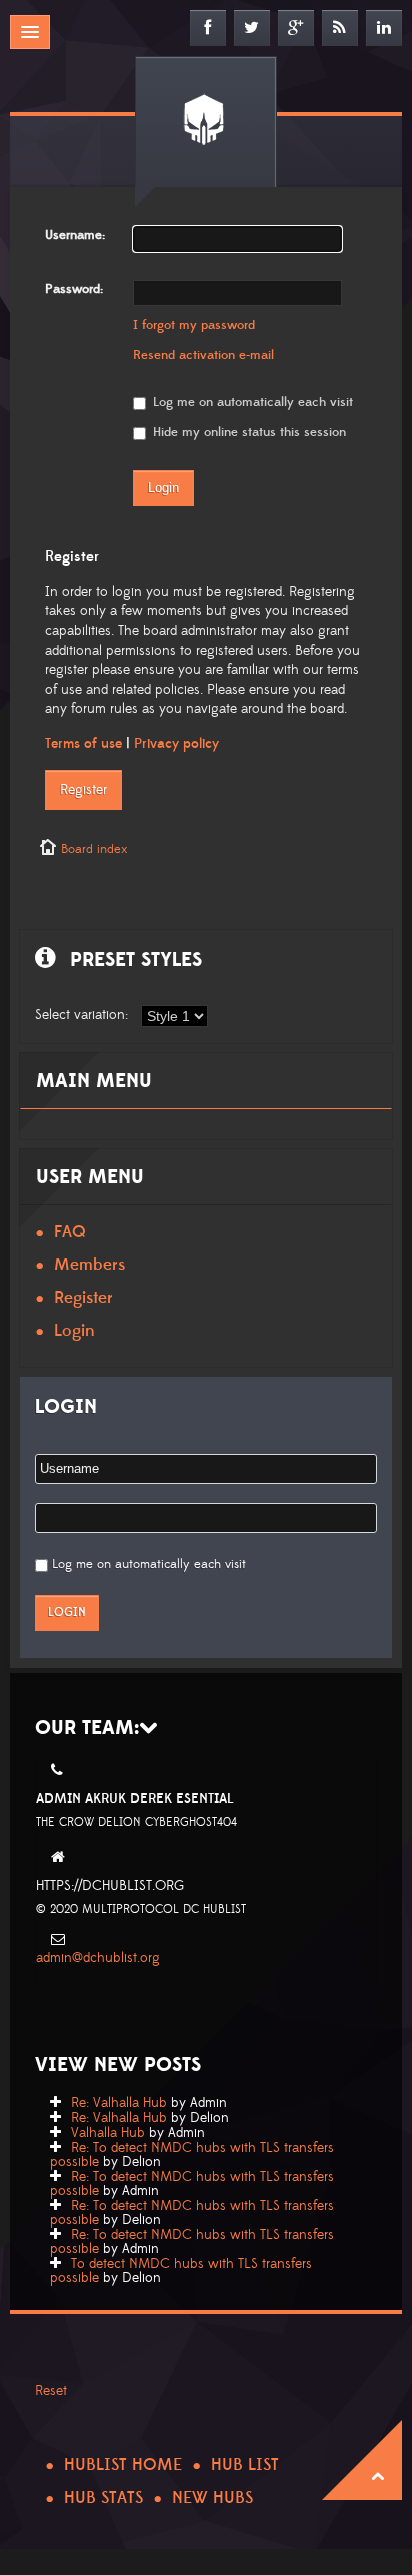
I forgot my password (194, 325)
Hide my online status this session (247, 432)
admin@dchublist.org (98, 1958)
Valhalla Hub (108, 2133)
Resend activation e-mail (203, 355)
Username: (75, 235)
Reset (51, 2391)
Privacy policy (176, 744)
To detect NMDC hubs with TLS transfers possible (181, 2271)
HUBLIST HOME (123, 2465)
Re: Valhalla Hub (119, 2103)
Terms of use (83, 744)
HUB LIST (245, 2465)
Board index (94, 849)
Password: (74, 289)
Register (83, 790)
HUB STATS (103, 2498)
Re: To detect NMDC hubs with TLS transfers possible (192, 2155)
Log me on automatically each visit (251, 402)
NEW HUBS (212, 2498)
